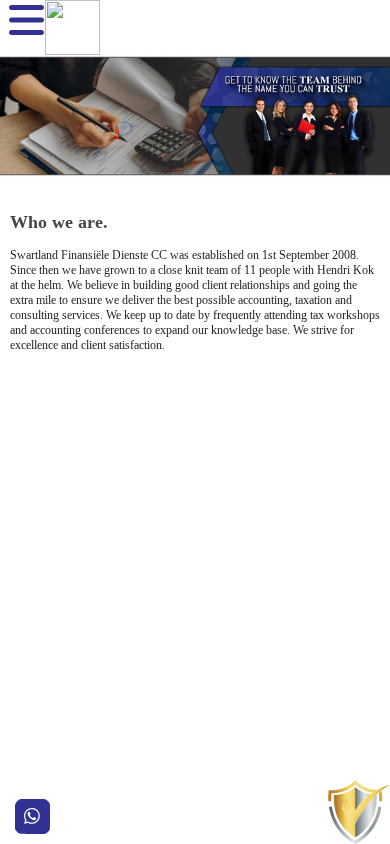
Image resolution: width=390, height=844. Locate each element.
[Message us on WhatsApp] (32, 816)
